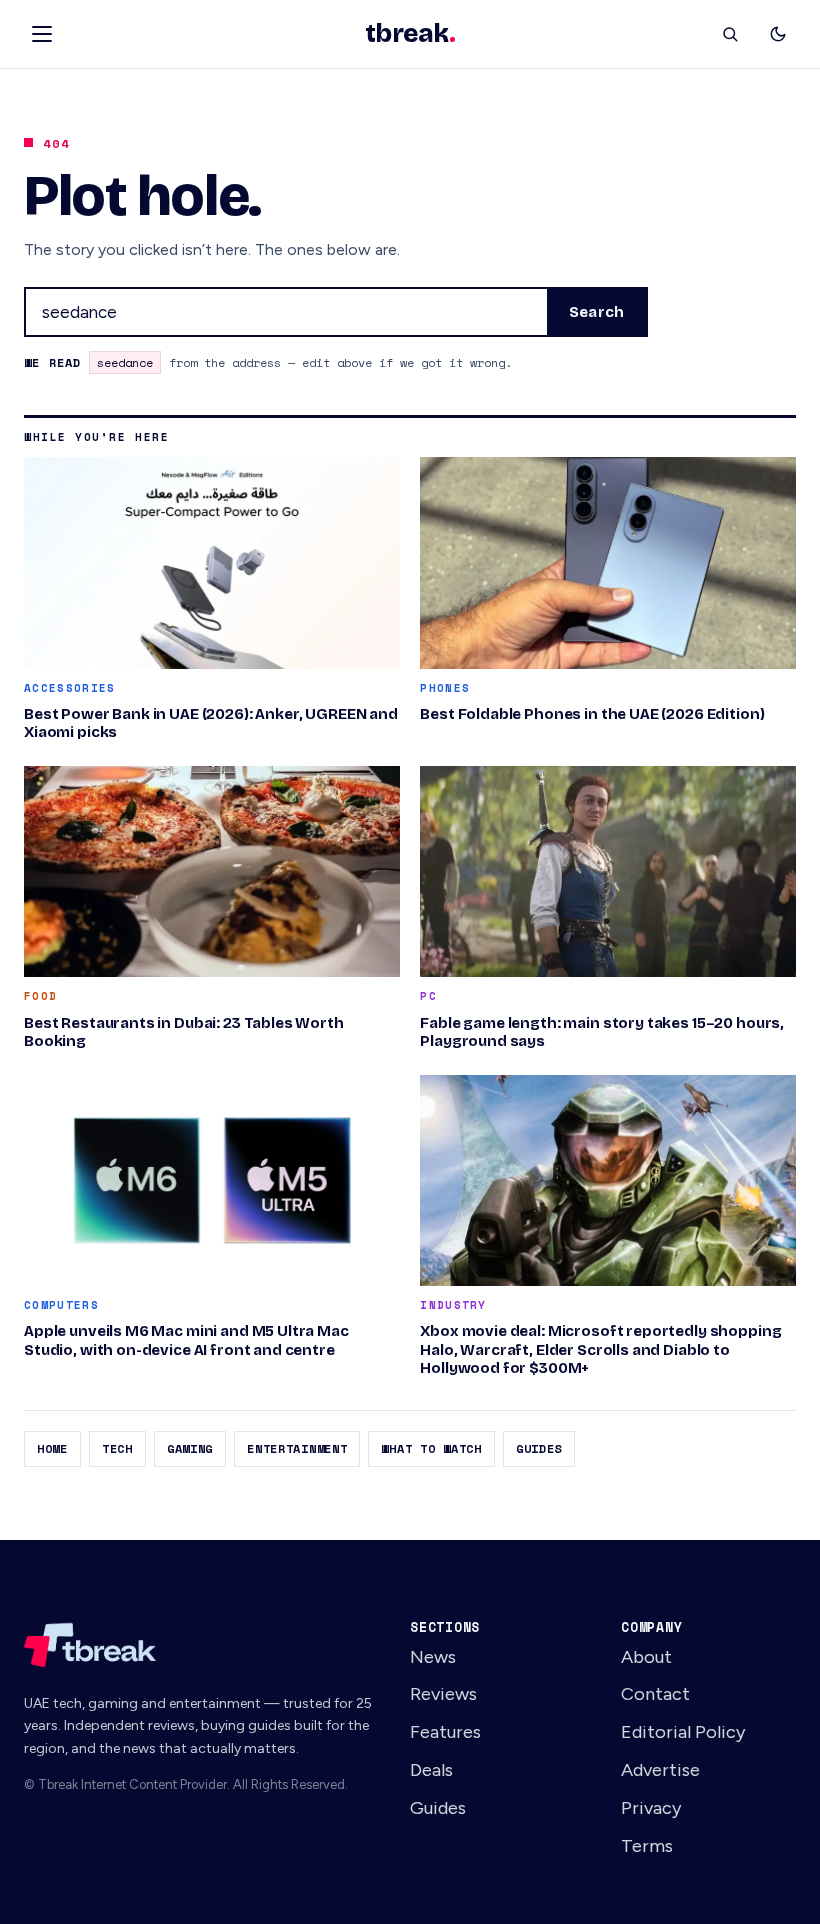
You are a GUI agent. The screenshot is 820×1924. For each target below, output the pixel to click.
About (646, 1657)
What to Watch (431, 1448)
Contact (655, 1694)
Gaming (190, 1448)
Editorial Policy (683, 1732)
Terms (647, 1846)
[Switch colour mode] (778, 34)
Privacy (651, 1808)
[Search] (730, 34)
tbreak (410, 34)
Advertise (660, 1770)
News (433, 1657)
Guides (539, 1448)
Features (445, 1732)
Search (596, 312)
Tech (117, 1448)
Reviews (443, 1694)
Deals (431, 1770)
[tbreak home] (199, 1645)
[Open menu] (42, 34)
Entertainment (297, 1448)
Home (52, 1448)
